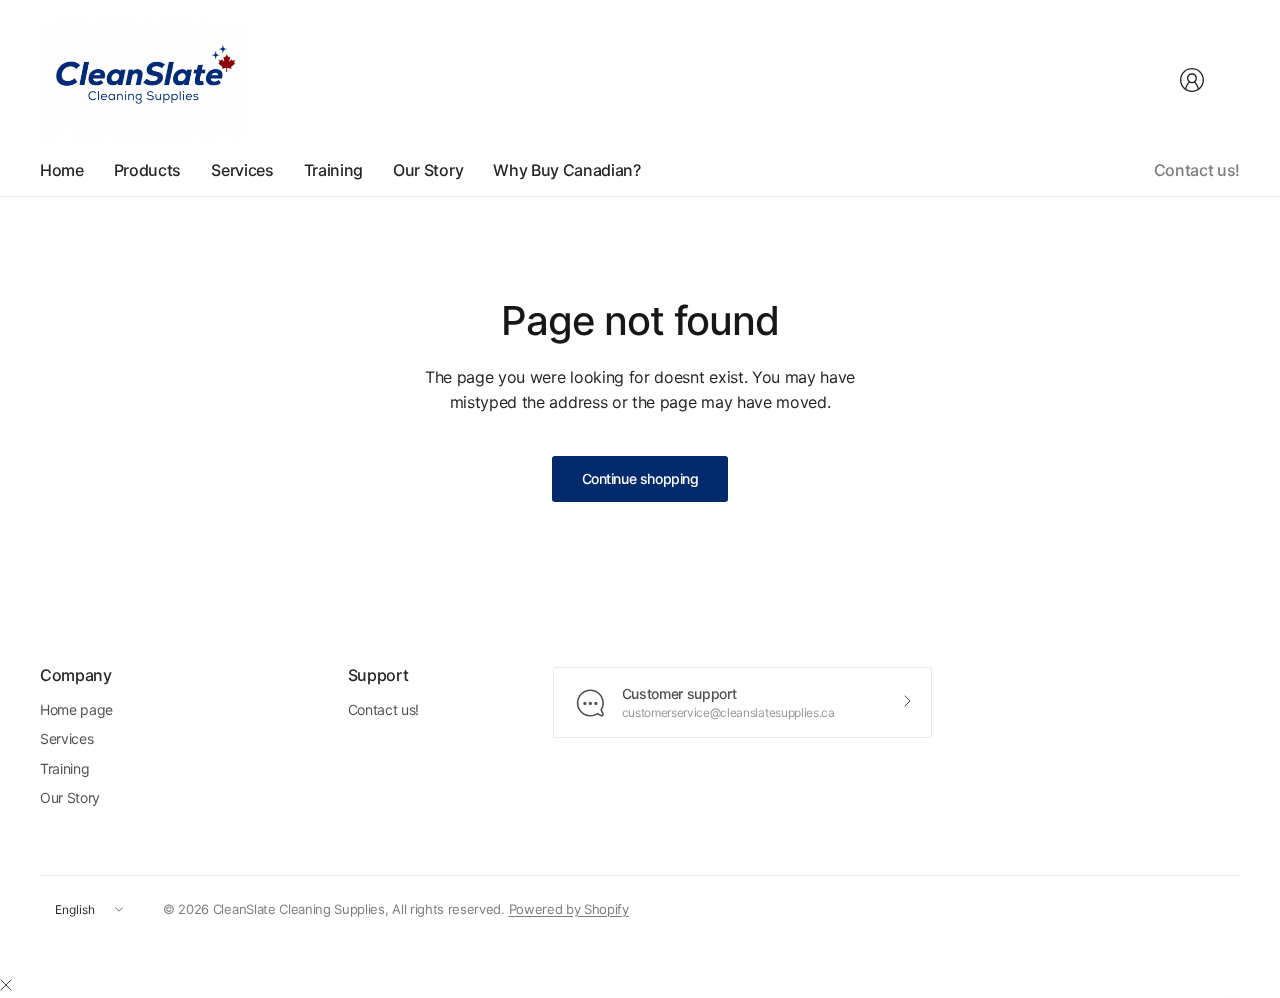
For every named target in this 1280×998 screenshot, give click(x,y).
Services (66, 738)
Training (64, 768)
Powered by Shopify (569, 909)
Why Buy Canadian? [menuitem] (567, 170)
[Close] (6, 985)
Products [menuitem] (147, 170)
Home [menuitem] (62, 170)
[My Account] (1192, 80)
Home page (76, 709)
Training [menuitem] (333, 170)
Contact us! (1197, 170)
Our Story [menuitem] (428, 170)
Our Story (70, 797)
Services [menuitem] (242, 170)
